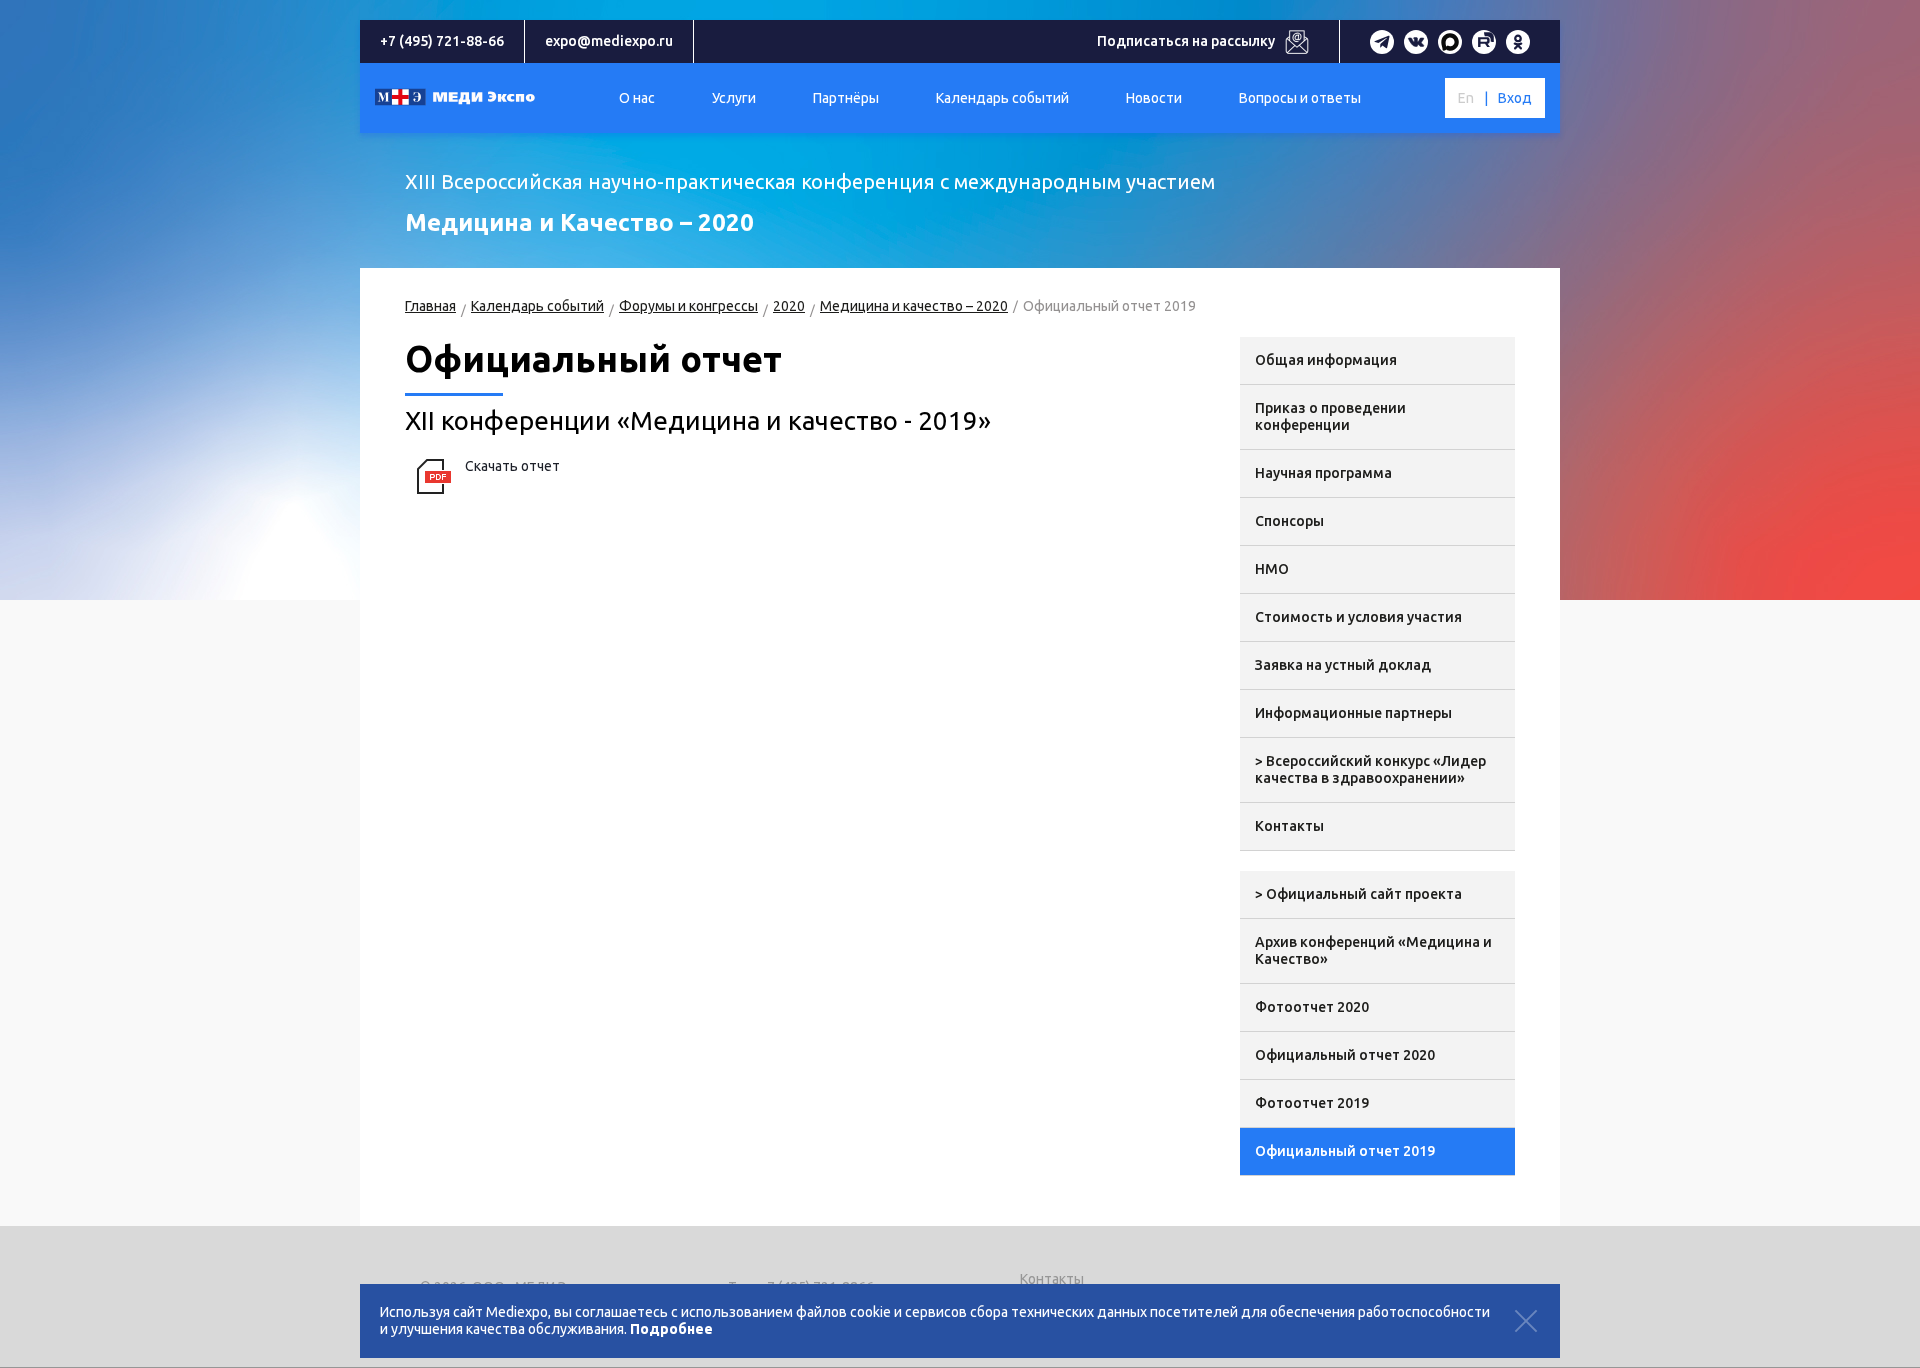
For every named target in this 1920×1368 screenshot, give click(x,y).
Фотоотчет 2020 (1312, 1007)
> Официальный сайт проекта (1358, 894)
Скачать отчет (512, 466)
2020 (789, 306)
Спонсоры (1289, 521)
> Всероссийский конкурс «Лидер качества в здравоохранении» (1370, 769)
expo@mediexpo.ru (609, 41)
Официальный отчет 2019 (1345, 1151)
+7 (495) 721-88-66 (442, 41)
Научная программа (1323, 473)
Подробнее (671, 1329)
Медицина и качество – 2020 (914, 306)
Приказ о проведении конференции (1330, 416)
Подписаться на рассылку (1186, 41)
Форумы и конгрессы (688, 306)
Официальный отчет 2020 (1345, 1055)
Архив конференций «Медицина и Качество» (1373, 950)
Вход (1515, 98)
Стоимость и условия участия (1358, 617)
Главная (430, 306)
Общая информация (1326, 360)
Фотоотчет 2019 (1312, 1103)
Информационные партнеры (1353, 713)
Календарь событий (537, 306)
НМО (1272, 569)
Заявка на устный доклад (1343, 665)
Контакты (1289, 826)
